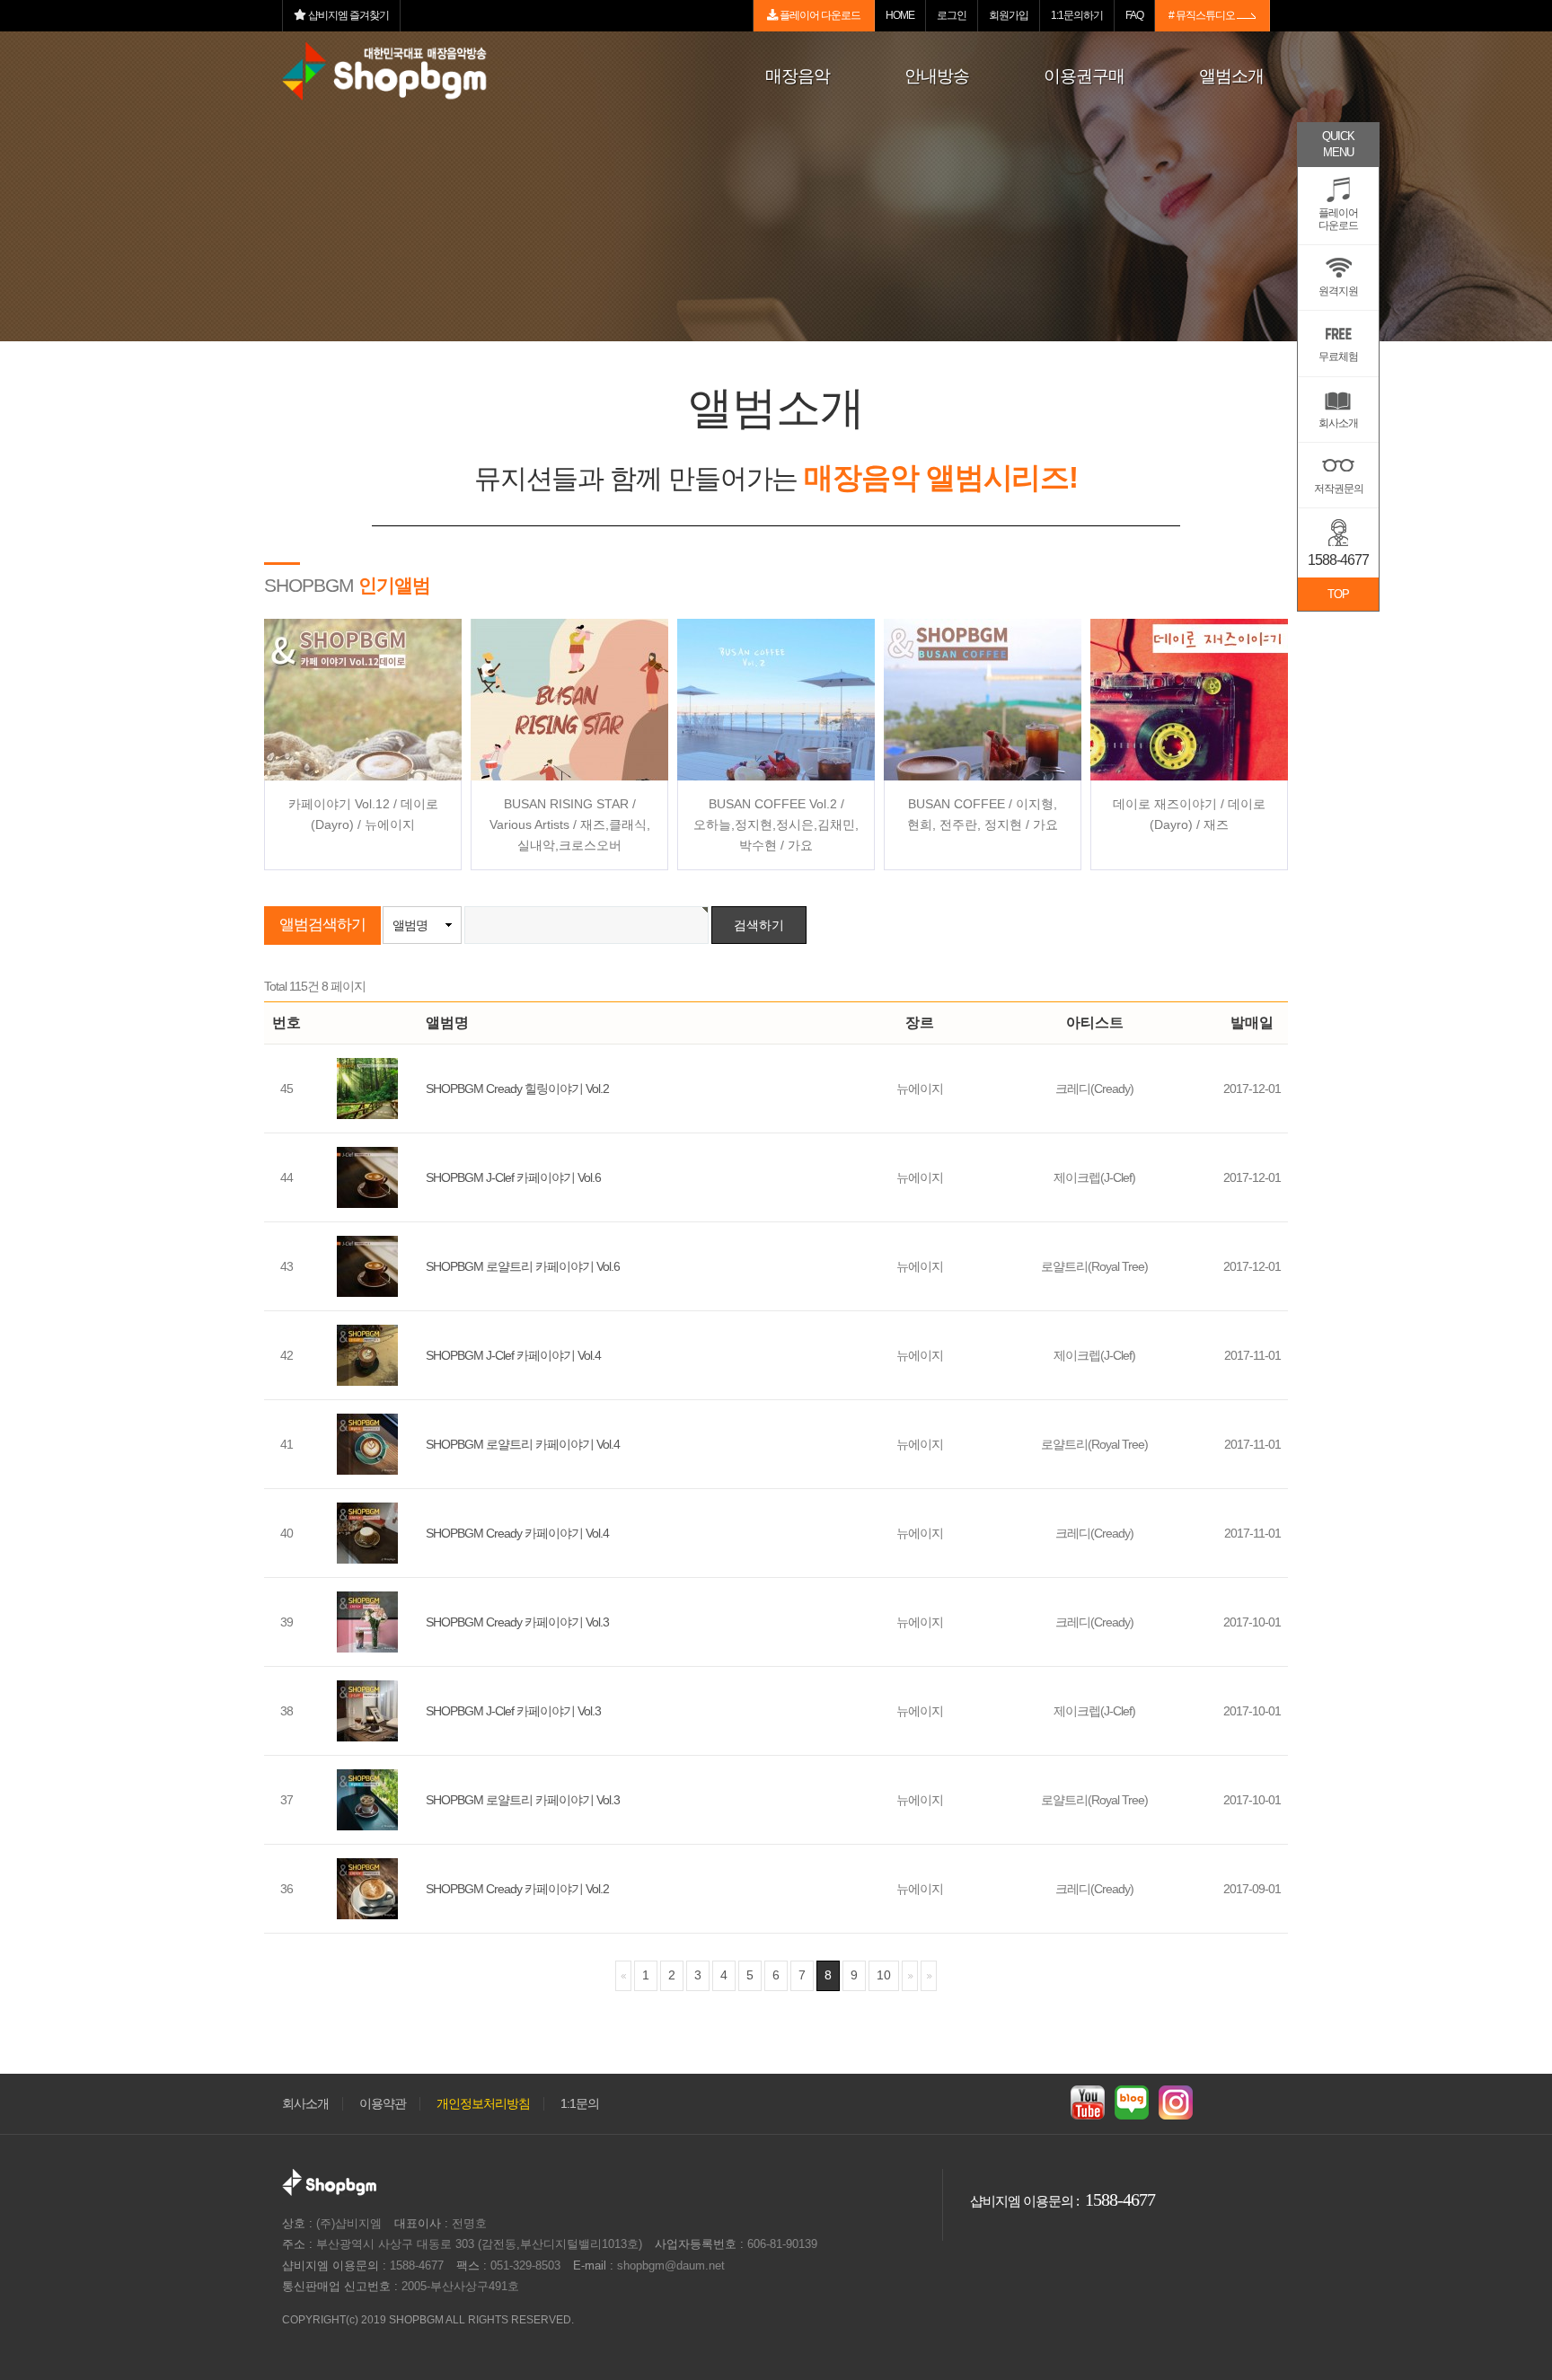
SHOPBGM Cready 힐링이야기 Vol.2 (517, 1089)
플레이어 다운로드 (819, 15)
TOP (1338, 594)
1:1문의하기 (1077, 15)
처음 (623, 1975)
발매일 (1252, 1023)
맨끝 (929, 1975)
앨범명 (410, 925)
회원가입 (1009, 15)
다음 (910, 1975)
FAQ (1134, 15)
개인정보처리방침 (483, 2104)
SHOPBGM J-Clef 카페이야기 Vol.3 (513, 1711)
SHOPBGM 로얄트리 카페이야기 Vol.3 (523, 1800)
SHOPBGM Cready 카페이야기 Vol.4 (517, 1533)
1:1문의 (580, 2104)
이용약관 (383, 2104)
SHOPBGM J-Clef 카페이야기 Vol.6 (513, 1177)
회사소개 (305, 2104)
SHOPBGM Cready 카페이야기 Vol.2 (517, 1889)
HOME (900, 15)
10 (884, 1975)
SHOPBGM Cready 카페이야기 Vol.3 (517, 1622)
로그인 (952, 15)
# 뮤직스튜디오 (1203, 15)
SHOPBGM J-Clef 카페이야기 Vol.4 (513, 1355)
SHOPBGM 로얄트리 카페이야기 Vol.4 (523, 1444)
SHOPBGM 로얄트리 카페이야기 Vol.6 (523, 1266)
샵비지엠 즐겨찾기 (348, 15)
